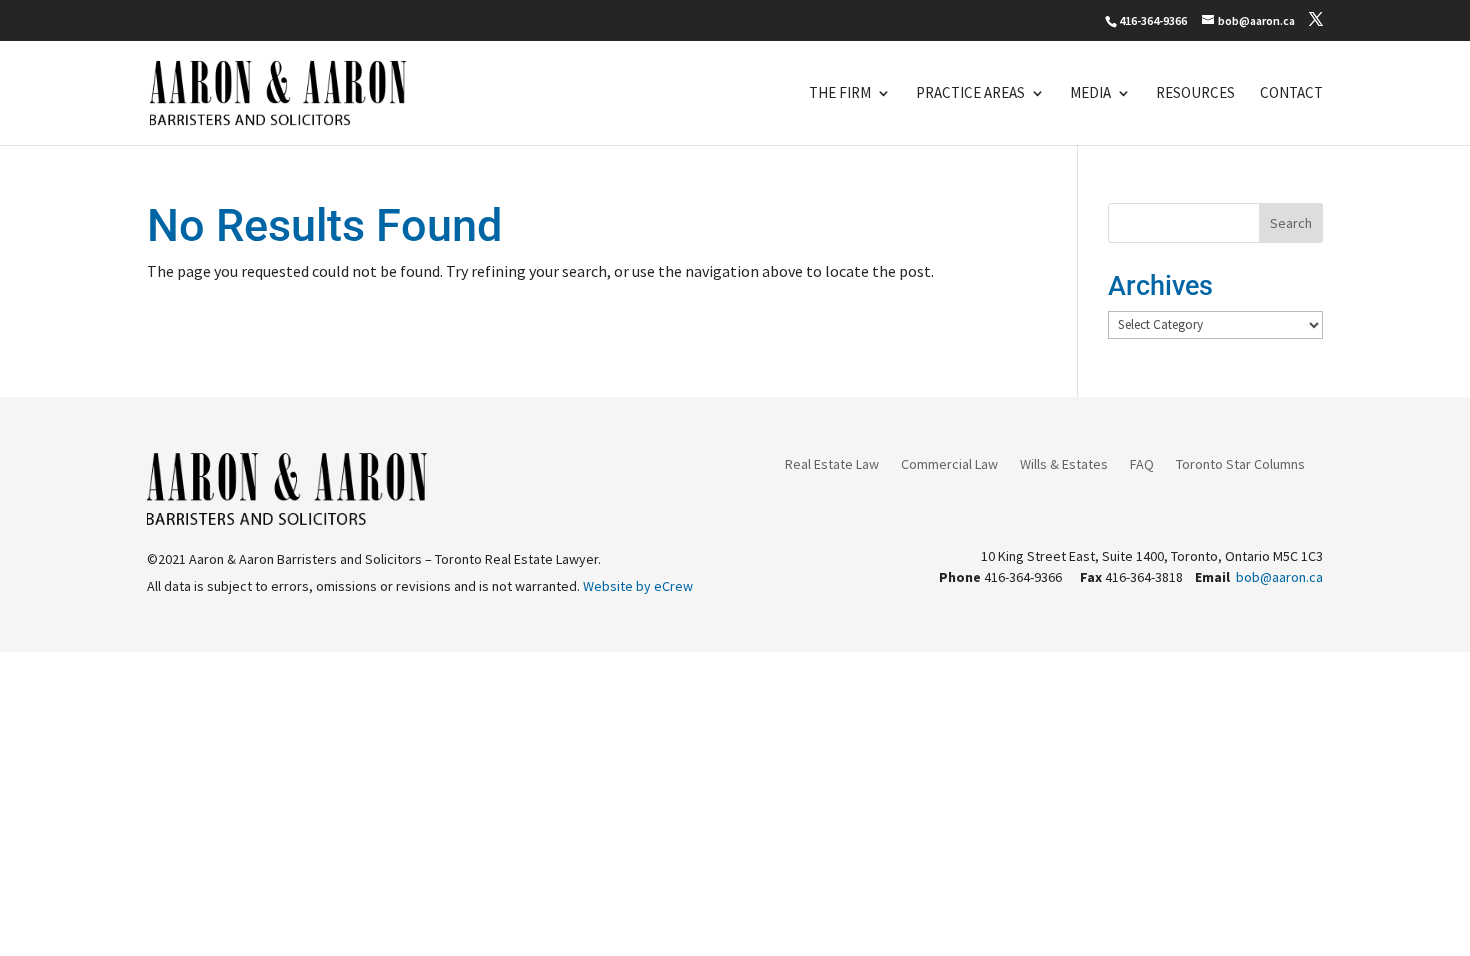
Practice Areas (970, 94)
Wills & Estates (1064, 465)
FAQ (1142, 465)
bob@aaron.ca (1279, 577)
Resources (1195, 94)
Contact (1291, 94)
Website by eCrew (638, 586)
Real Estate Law (832, 465)
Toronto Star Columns (1240, 465)
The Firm (840, 94)
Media (1090, 94)
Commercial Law (949, 465)
